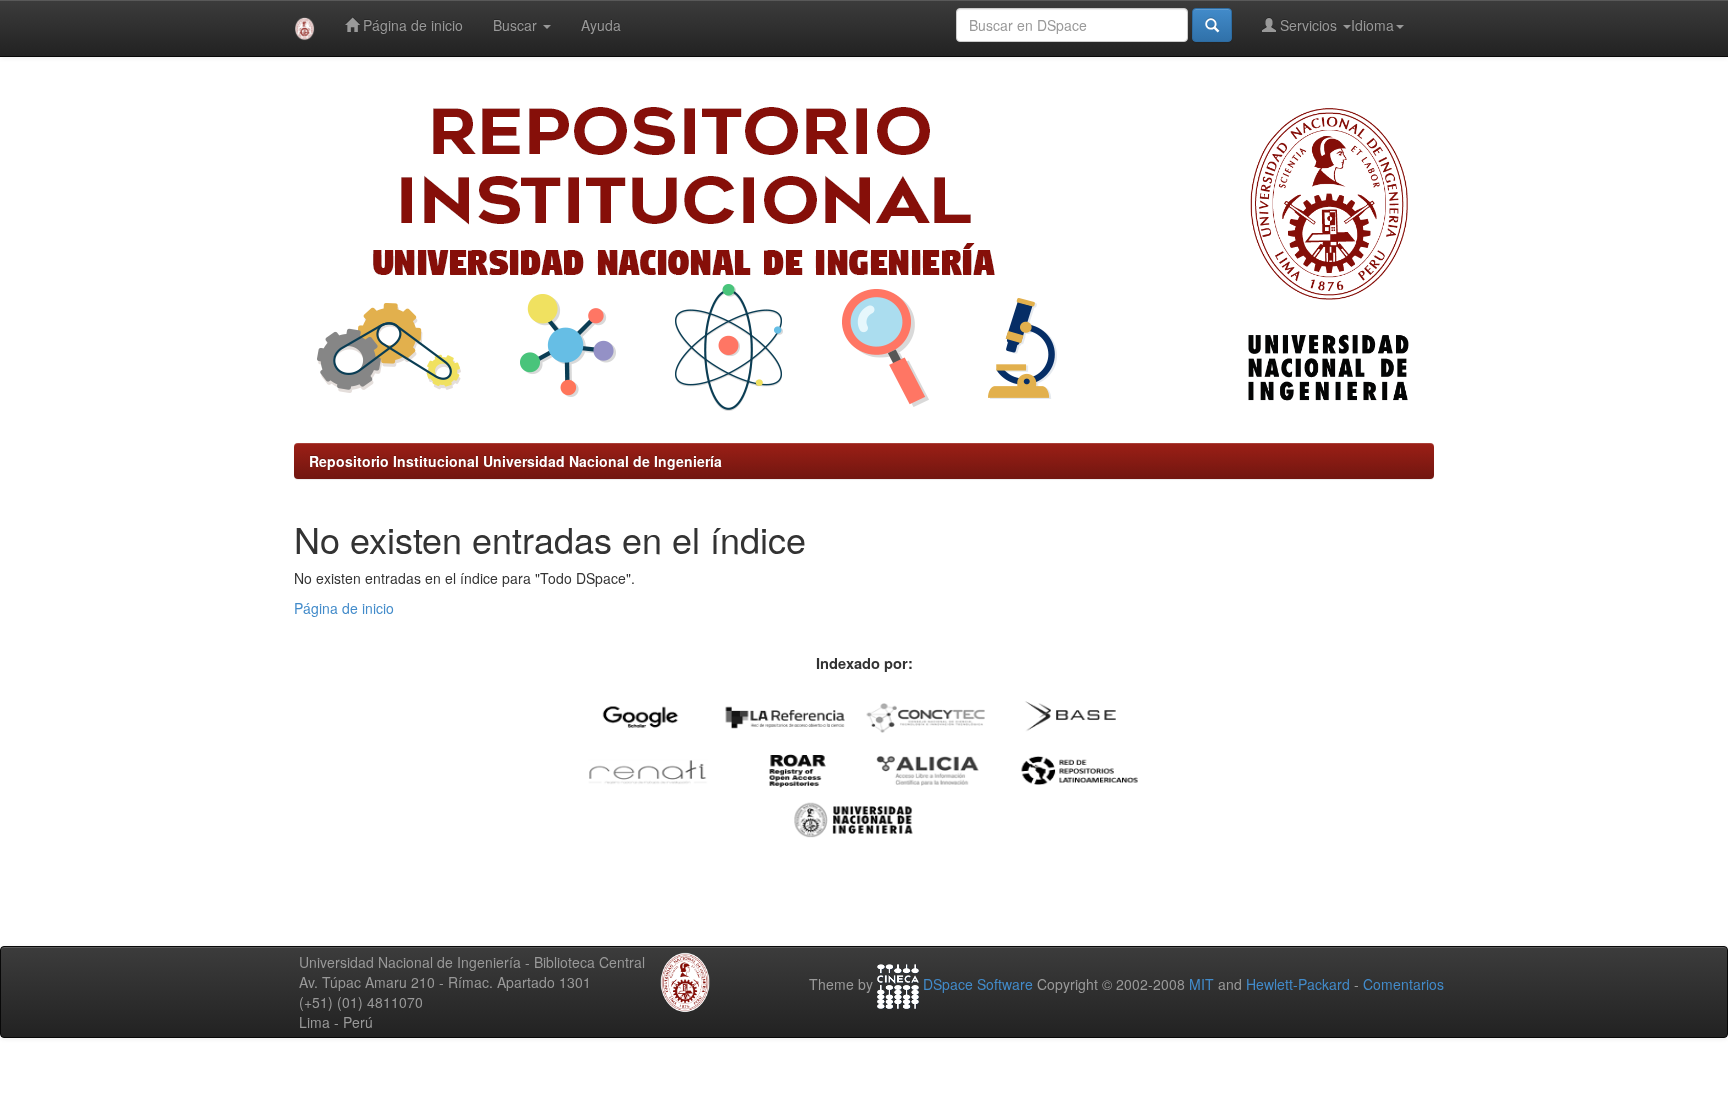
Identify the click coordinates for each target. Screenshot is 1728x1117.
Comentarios (1403, 984)
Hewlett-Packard (1298, 984)
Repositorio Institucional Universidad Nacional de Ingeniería (515, 461)
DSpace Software (978, 984)
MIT (1201, 984)
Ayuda (601, 25)
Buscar (517, 25)
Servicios (1308, 25)
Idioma (1372, 25)
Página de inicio (411, 25)
